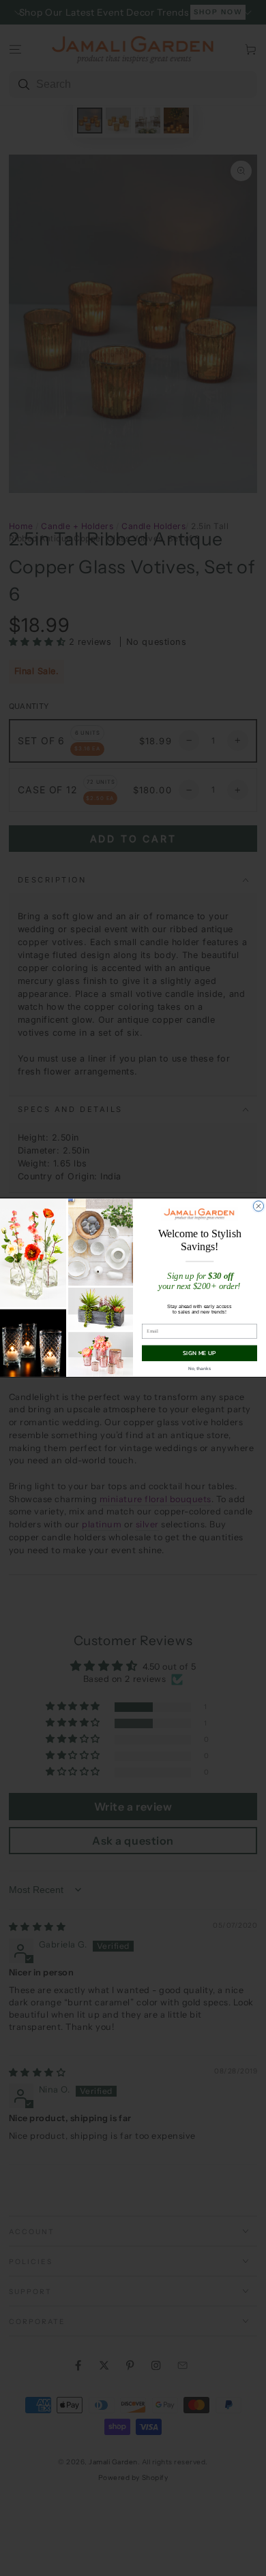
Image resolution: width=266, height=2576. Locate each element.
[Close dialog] (258, 1206)
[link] (199, 1214)
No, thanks (199, 1369)
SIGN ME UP (199, 1353)
